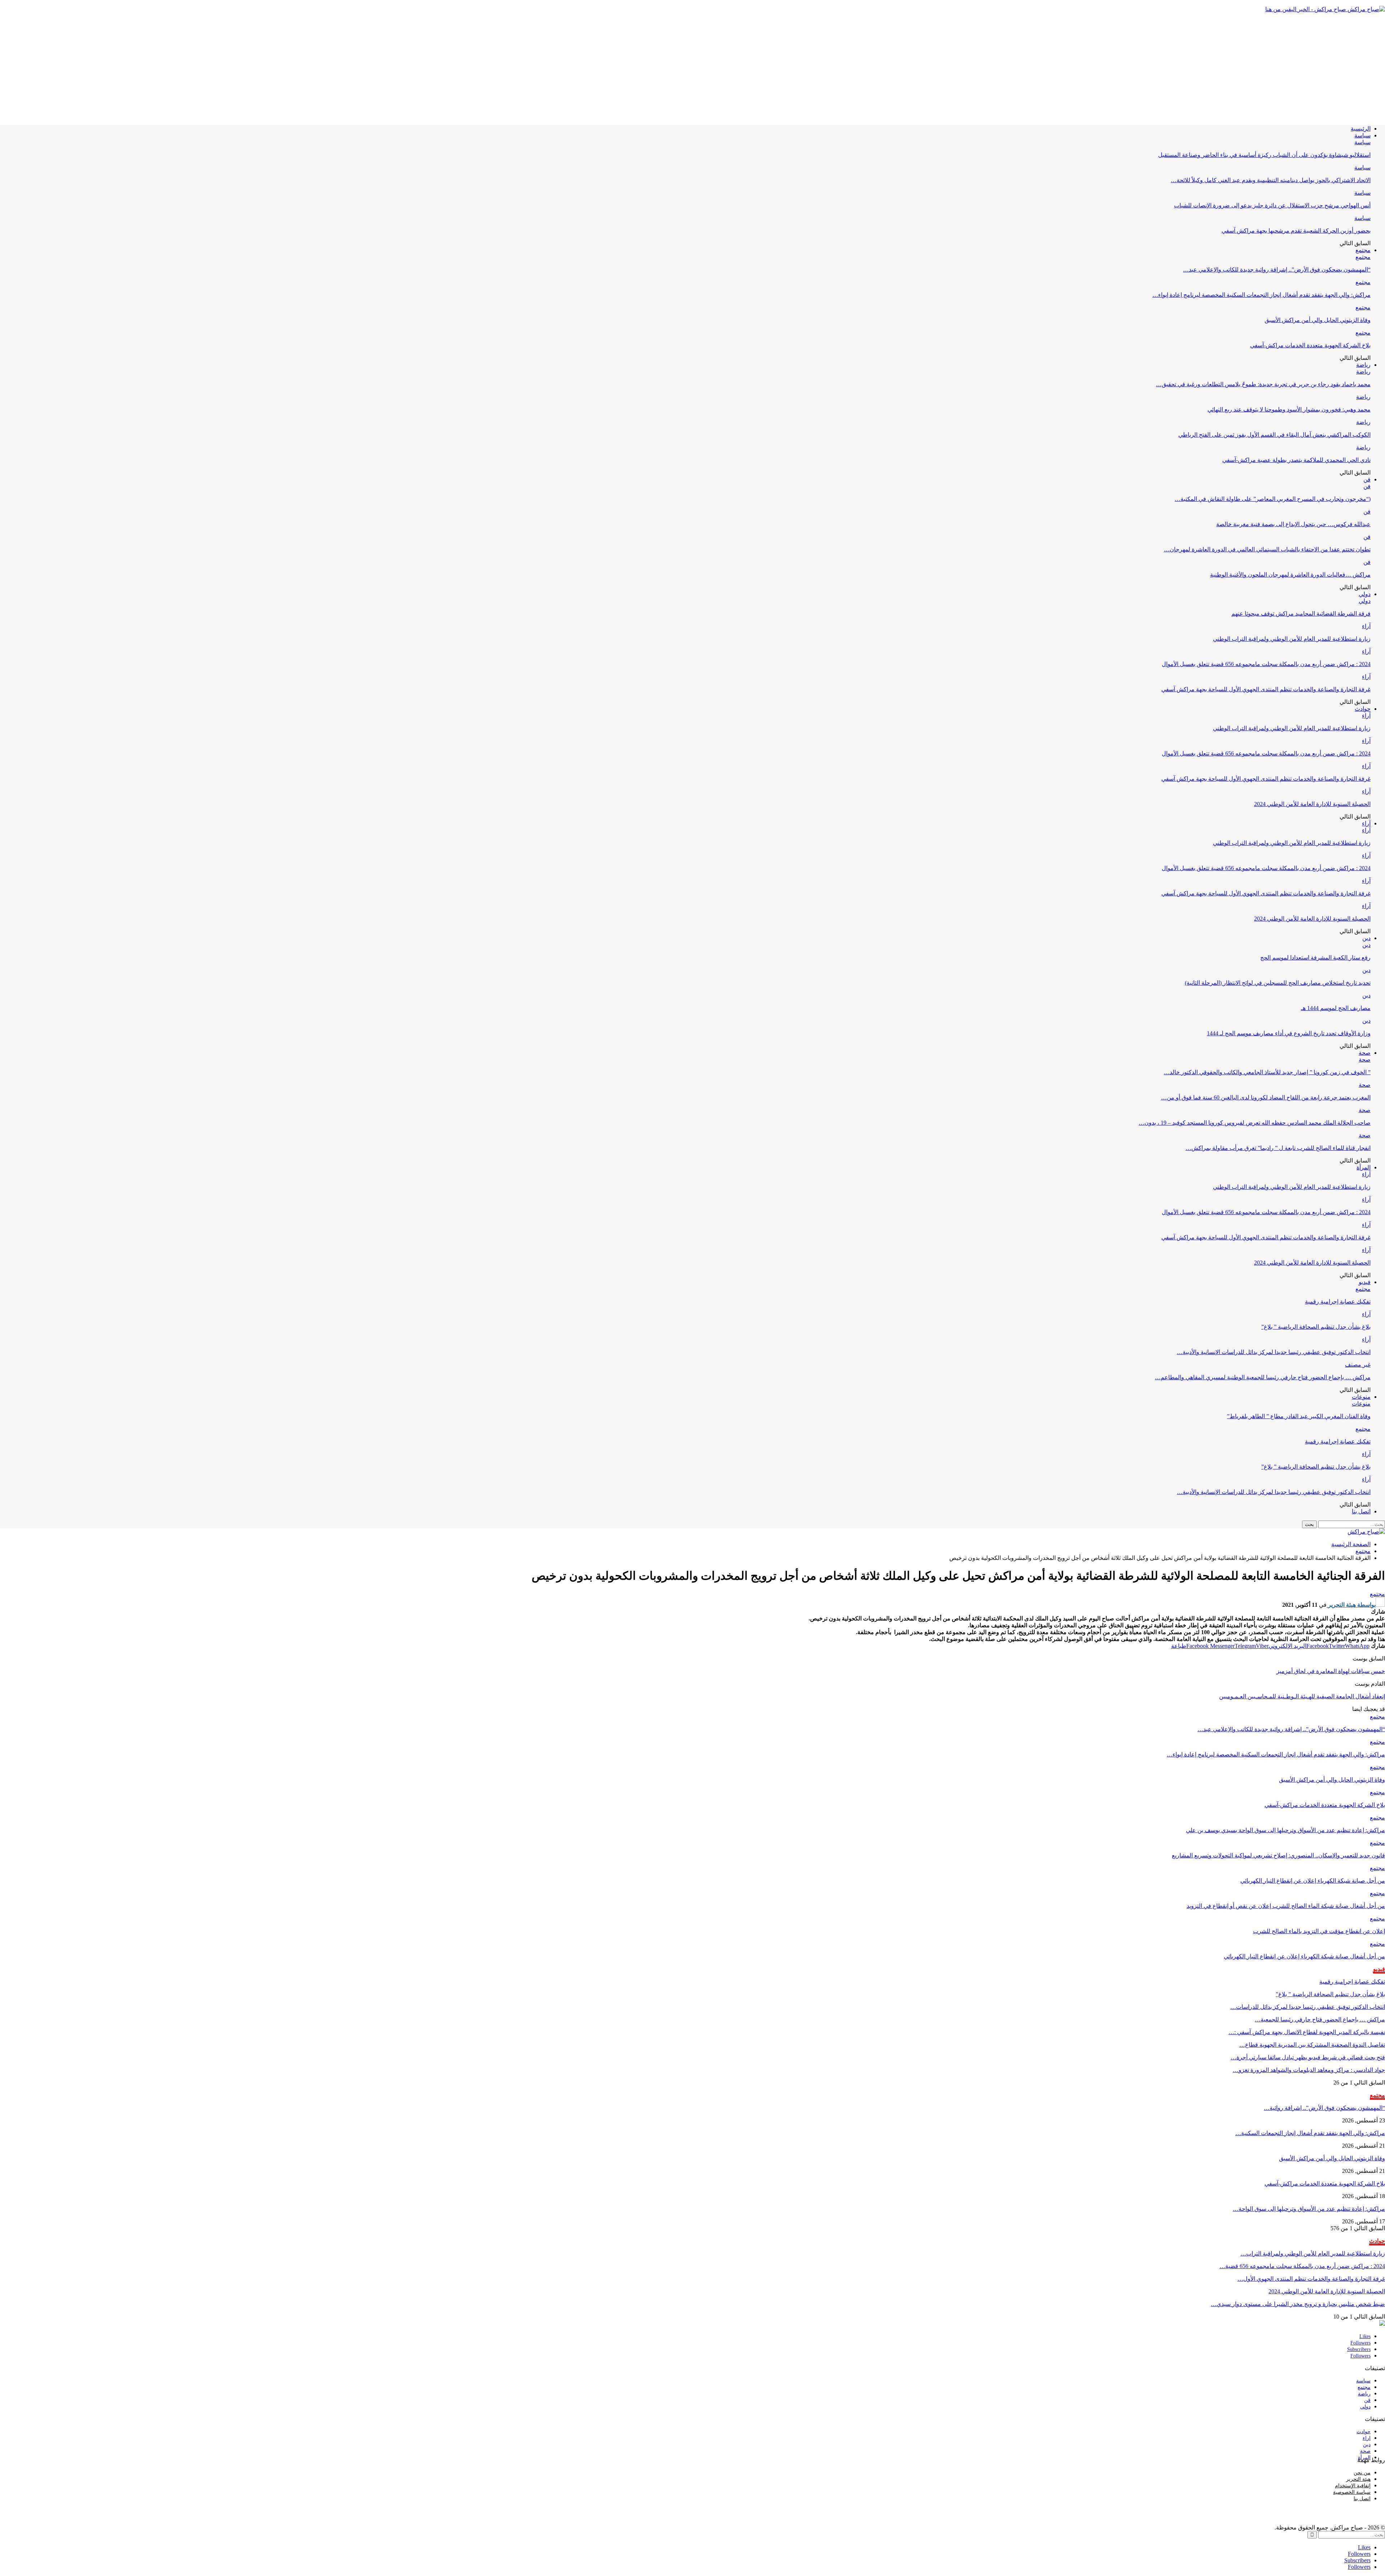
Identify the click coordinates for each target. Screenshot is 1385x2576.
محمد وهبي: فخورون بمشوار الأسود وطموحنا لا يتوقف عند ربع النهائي (1289, 409)
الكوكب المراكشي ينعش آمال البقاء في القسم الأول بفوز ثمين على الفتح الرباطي (1274, 435)
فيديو (1365, 1282)
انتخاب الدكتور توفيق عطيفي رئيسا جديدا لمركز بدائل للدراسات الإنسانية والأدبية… (1274, 1352)
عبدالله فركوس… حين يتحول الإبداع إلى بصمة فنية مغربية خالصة (1293, 524)
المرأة (1364, 1167)
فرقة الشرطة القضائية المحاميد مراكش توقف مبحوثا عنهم (1301, 614)
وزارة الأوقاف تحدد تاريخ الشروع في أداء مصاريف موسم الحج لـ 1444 (1289, 1033)
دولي (1365, 594)
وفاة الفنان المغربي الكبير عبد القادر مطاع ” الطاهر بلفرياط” (1299, 1416)
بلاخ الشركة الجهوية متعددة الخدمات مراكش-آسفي (1310, 345)
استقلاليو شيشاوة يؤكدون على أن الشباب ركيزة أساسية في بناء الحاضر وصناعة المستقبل (1264, 155)
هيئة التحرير (1358, 2479)
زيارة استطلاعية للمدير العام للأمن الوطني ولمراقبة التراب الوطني (1292, 639)
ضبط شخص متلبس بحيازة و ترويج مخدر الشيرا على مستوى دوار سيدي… (1298, 2304)
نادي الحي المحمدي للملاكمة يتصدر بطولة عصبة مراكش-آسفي (1296, 460)
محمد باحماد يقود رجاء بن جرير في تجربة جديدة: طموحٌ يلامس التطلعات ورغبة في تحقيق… (1263, 384)
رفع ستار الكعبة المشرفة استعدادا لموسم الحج (1315, 958)
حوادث (1363, 709)
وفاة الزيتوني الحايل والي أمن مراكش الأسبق (1318, 320)
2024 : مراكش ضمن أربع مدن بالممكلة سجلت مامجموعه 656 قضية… (1302, 2266)
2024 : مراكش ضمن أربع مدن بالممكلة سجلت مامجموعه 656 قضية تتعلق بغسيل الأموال (1266, 664)
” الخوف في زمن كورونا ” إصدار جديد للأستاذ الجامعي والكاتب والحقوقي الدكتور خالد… (1267, 1072)
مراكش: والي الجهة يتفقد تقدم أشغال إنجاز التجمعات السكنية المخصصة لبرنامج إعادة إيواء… (1261, 295)
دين (1366, 938)
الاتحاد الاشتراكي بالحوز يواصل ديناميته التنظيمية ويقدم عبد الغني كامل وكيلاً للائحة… (1271, 180)
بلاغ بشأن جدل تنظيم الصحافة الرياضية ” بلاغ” (1316, 1327)
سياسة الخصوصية (1352, 2492)
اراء (1367, 2438)
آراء (1366, 626)
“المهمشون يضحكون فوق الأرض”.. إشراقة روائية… (1324, 2108)
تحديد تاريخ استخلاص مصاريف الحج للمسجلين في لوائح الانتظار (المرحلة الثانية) (1278, 983)
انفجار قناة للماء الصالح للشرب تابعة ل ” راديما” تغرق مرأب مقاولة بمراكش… (1278, 1148)
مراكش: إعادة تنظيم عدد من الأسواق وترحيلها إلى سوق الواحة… (1309, 2209)
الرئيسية (1361, 129)
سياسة (1362, 135)
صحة (1365, 1053)
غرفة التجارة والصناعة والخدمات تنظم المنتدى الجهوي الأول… (1311, 2279)
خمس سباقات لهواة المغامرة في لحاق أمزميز (1331, 1671)
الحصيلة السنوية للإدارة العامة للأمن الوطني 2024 (1312, 804)
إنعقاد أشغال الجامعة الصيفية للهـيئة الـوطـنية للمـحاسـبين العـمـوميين (1302, 1696)
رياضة (1363, 365)
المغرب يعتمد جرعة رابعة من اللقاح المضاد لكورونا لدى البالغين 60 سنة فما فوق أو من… (1266, 1097)
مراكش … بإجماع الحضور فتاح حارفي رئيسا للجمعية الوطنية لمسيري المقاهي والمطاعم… (1263, 1377)
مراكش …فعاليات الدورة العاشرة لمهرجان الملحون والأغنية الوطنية (1290, 575)
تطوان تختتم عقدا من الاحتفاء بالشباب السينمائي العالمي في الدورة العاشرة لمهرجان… (1267, 549)
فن (1367, 479)
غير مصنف (1358, 1365)
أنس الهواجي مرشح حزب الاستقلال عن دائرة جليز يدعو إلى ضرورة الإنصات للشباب (1272, 205)
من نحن (1362, 2473)
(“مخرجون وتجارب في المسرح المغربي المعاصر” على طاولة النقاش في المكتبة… (1273, 499)
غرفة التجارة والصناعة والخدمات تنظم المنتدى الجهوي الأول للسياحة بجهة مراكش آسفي (1266, 689)
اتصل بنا (1361, 1511)
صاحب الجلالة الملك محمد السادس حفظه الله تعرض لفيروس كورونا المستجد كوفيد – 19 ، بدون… (1255, 1123)
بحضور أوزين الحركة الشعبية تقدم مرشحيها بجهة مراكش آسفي (1296, 231)
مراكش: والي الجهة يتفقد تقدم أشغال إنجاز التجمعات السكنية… (1310, 2133)
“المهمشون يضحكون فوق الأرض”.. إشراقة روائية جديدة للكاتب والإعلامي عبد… (1277, 270)
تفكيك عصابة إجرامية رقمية (1338, 1302)
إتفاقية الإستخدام (1353, 2486)
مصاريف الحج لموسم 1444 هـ (1336, 1008)
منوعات (1361, 1397)
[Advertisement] (692, 69)
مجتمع (1363, 250)
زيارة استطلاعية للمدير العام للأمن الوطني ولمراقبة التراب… (1313, 2253)
